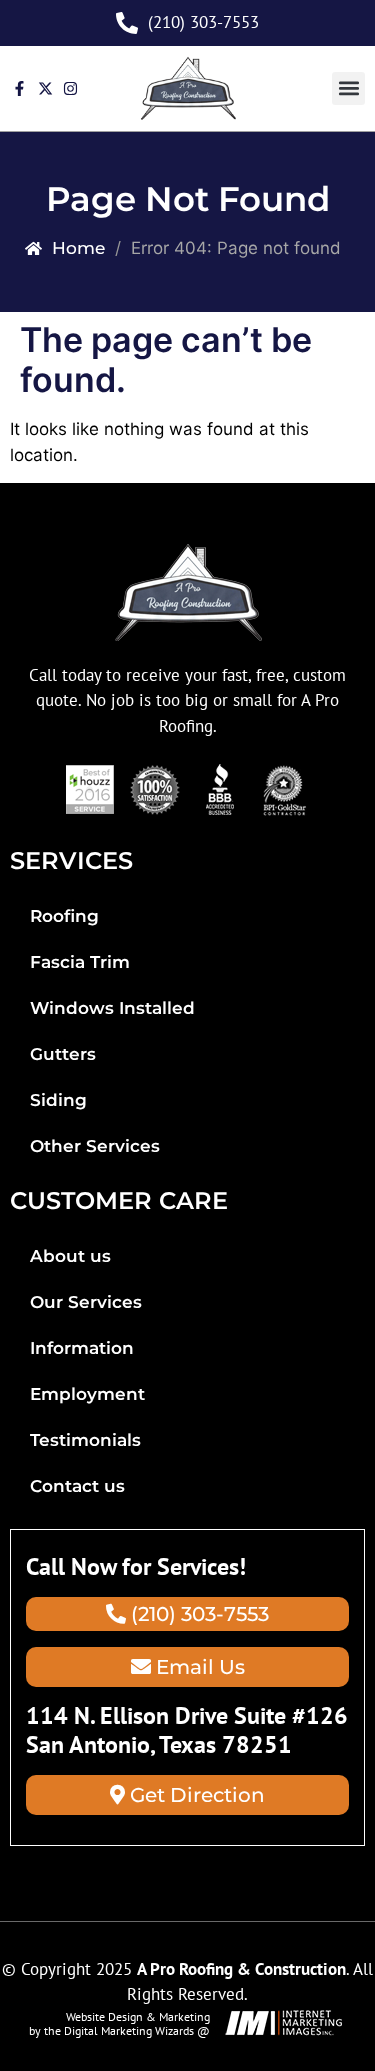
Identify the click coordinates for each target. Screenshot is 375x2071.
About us (70, 1256)
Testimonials (85, 1440)
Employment (87, 1394)
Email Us (198, 1667)
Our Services (86, 1302)
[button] (348, 88)
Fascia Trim (80, 962)
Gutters (63, 1054)
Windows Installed (112, 1008)
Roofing (64, 916)
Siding (58, 1100)
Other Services (95, 1146)
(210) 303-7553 (197, 1614)
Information (82, 1348)
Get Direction (195, 1795)
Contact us (77, 1486)
